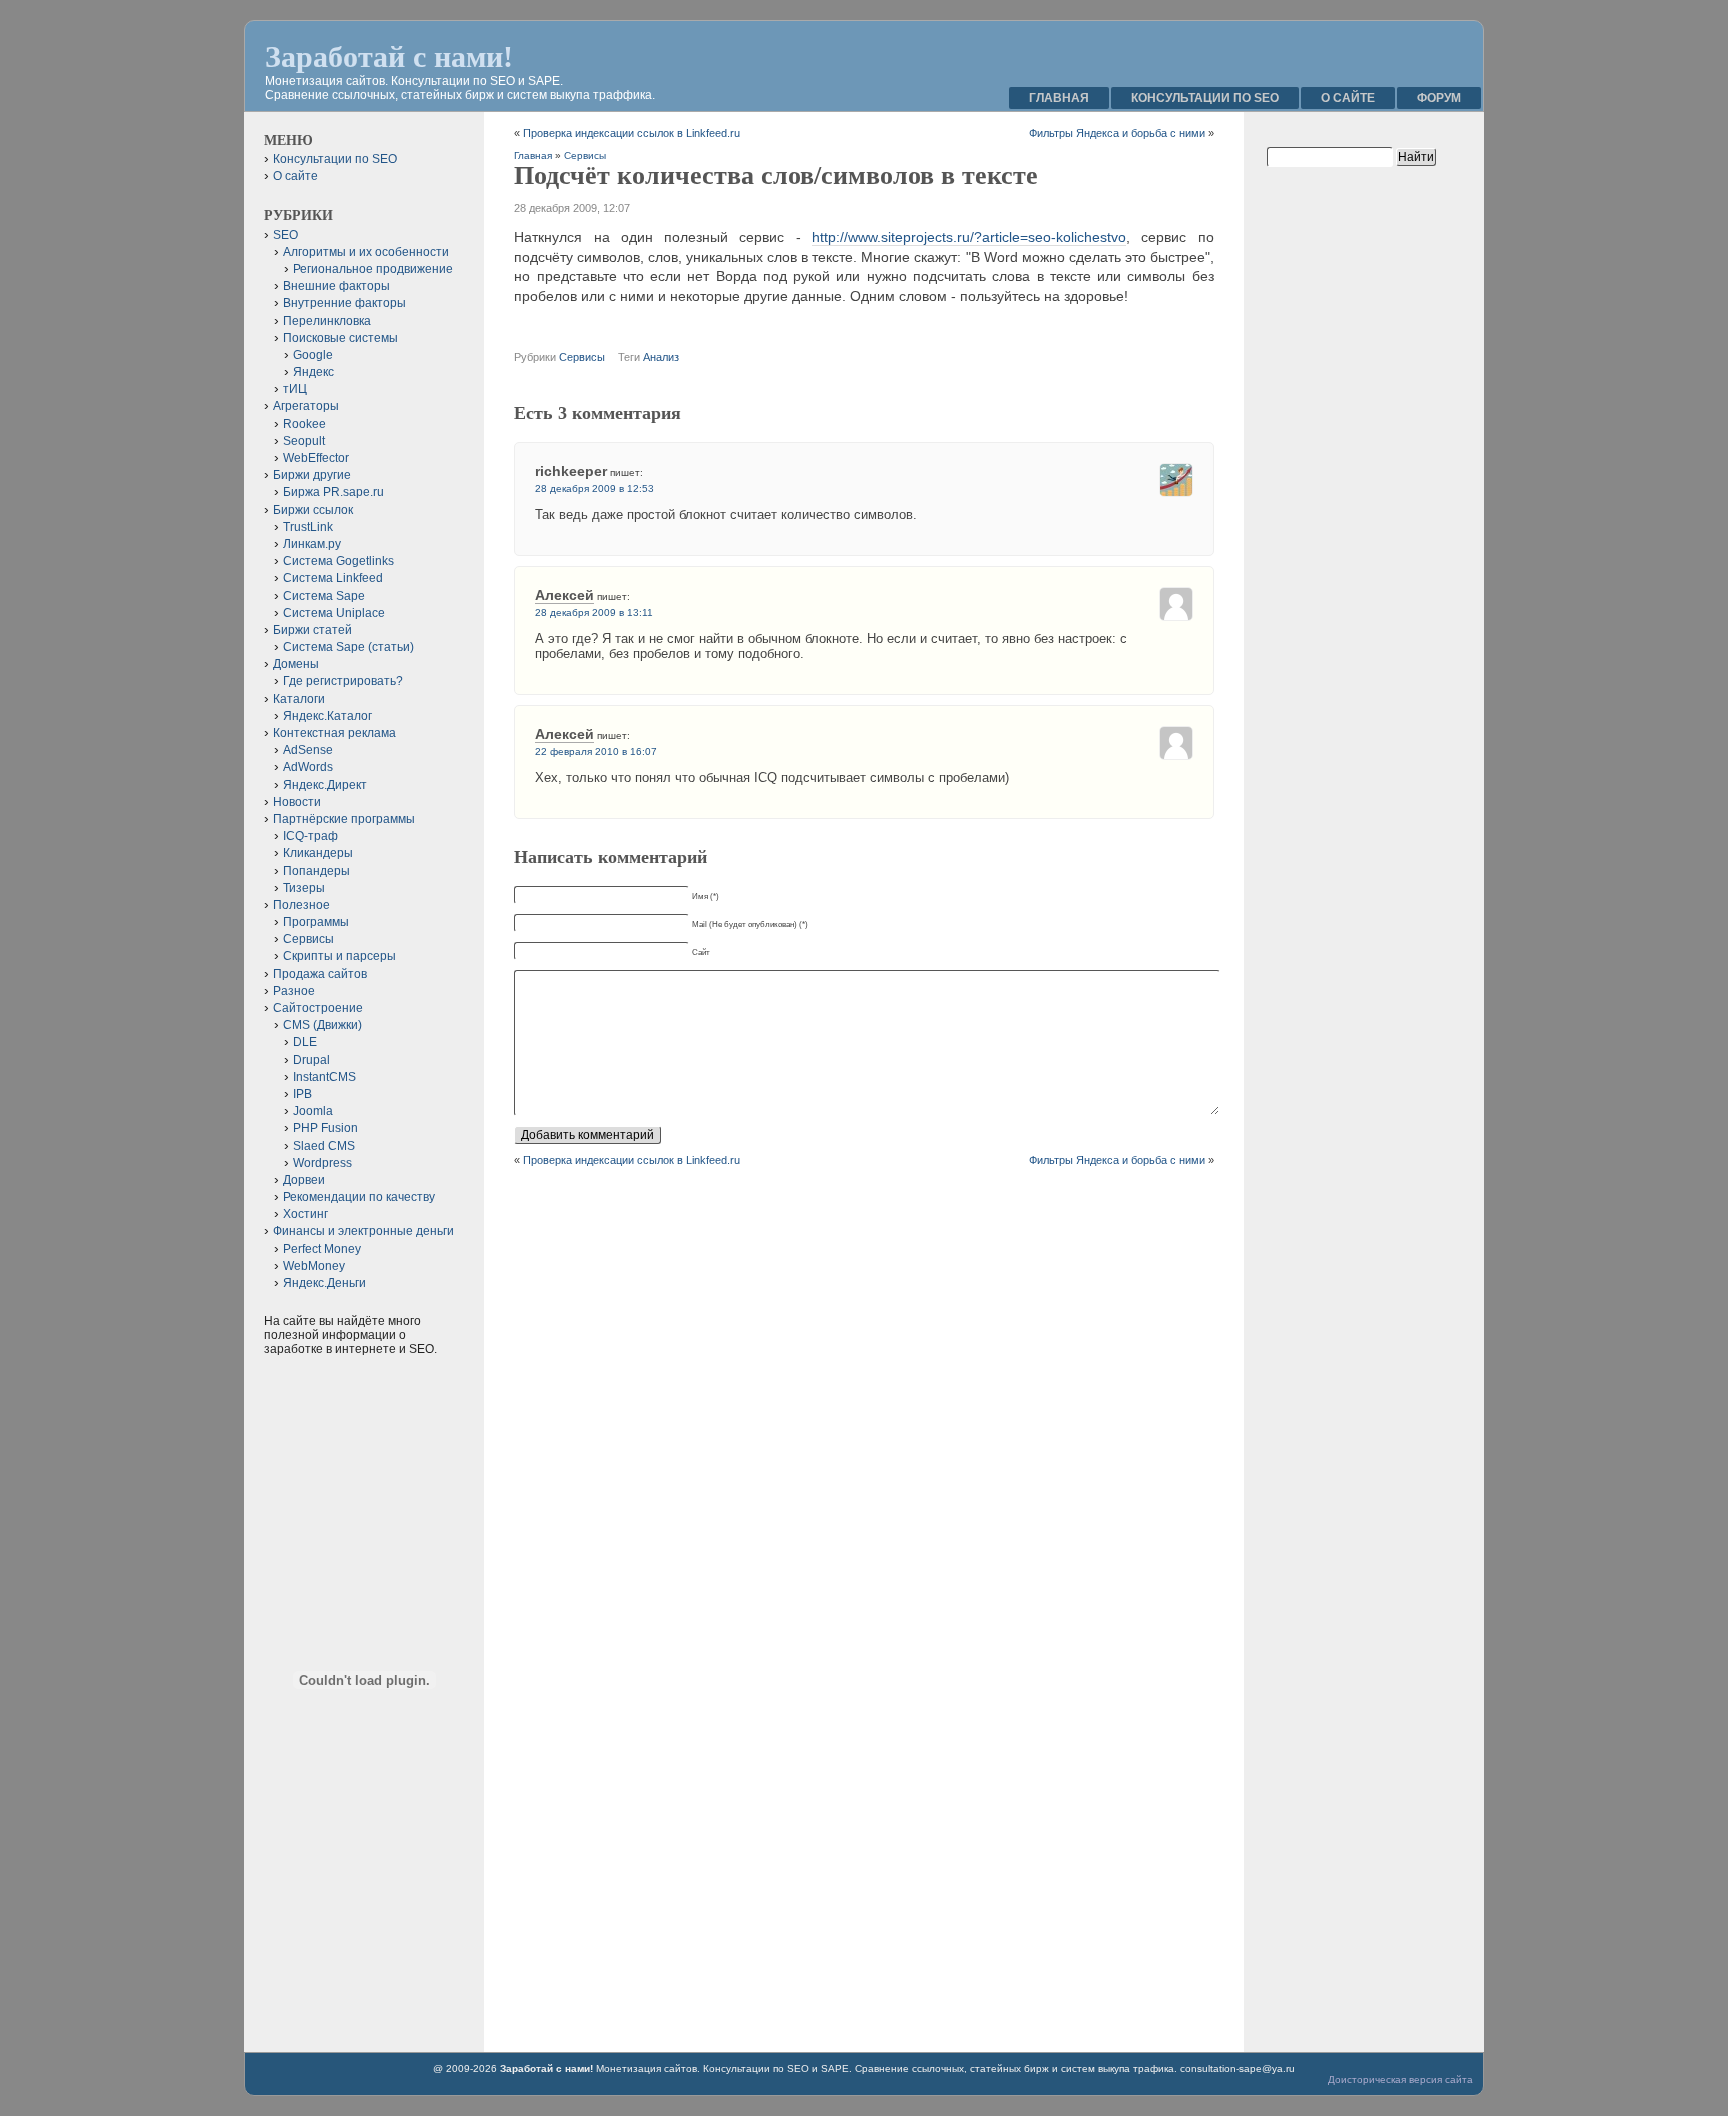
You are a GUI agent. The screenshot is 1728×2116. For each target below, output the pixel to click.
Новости (297, 802)
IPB (302, 1094)
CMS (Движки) (322, 1025)
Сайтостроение (318, 1008)
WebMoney (314, 1266)
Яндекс (313, 372)
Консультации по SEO (1205, 98)
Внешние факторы (336, 286)
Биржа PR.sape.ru (333, 492)
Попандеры (316, 871)
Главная (1059, 98)
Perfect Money (322, 1249)
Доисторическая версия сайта (1400, 2079)
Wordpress (322, 1163)
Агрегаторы (306, 406)
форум (1439, 98)
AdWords (308, 767)
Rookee (304, 424)
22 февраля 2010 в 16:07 (596, 751)
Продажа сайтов (320, 974)
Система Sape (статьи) (348, 647)
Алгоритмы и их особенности (366, 252)
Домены (296, 664)
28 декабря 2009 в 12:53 (594, 488)
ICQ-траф (310, 836)
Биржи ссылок (313, 510)
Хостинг (305, 1214)
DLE (305, 1042)
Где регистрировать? (343, 681)
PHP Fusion (325, 1128)
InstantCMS (324, 1077)
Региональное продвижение (373, 269)
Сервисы (585, 155)
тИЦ (295, 389)
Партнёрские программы (344, 819)
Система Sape (324, 596)
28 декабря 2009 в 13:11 (594, 612)
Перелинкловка (327, 321)
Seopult (304, 441)
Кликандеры (318, 853)
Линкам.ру (312, 544)
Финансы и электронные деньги (363, 1231)
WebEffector (316, 458)
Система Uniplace (334, 613)
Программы (316, 922)
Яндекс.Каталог (327, 716)
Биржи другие (312, 475)
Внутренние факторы (344, 303)
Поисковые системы (340, 338)
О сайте (1348, 98)
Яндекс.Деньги (324, 1283)
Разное (294, 991)
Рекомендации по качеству (359, 1197)
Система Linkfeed (333, 578)
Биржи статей (312, 630)
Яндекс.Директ (325, 785)
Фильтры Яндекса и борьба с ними (1117, 133)
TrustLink (308, 527)
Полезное (301, 905)
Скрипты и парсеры (339, 956)
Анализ (661, 357)
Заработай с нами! (389, 56)
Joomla (313, 1111)
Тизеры (304, 888)
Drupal (311, 1060)
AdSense (308, 750)
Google (313, 355)
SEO (285, 235)
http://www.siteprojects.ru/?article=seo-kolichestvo (969, 237)
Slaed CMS (324, 1146)
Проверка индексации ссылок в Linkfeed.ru (631, 133)
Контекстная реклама (334, 733)
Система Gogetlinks (338, 561)
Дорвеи (304, 1180)
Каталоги (299, 699)
